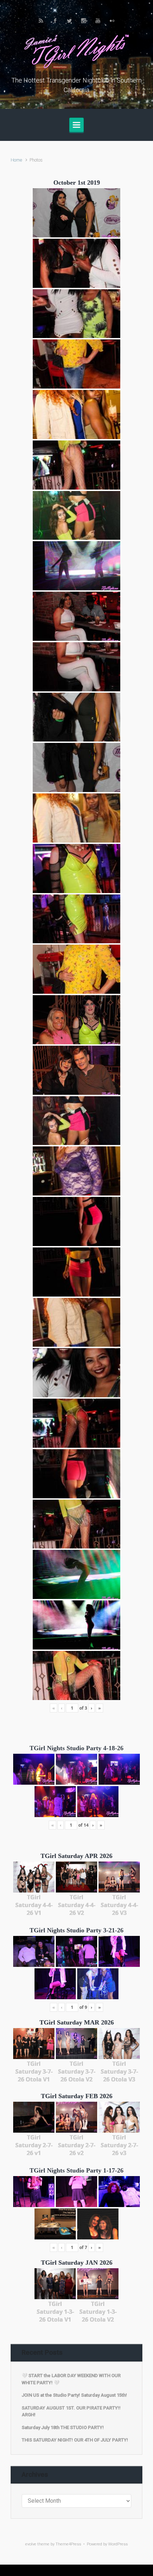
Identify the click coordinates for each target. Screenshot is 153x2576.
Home (16, 160)
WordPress (118, 2544)
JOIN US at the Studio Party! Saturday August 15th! (74, 2395)
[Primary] (76, 125)
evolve (31, 2544)
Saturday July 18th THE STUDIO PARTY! (63, 2427)
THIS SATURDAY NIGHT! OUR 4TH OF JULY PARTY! (75, 2440)
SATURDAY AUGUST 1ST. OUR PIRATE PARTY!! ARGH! (71, 2411)
